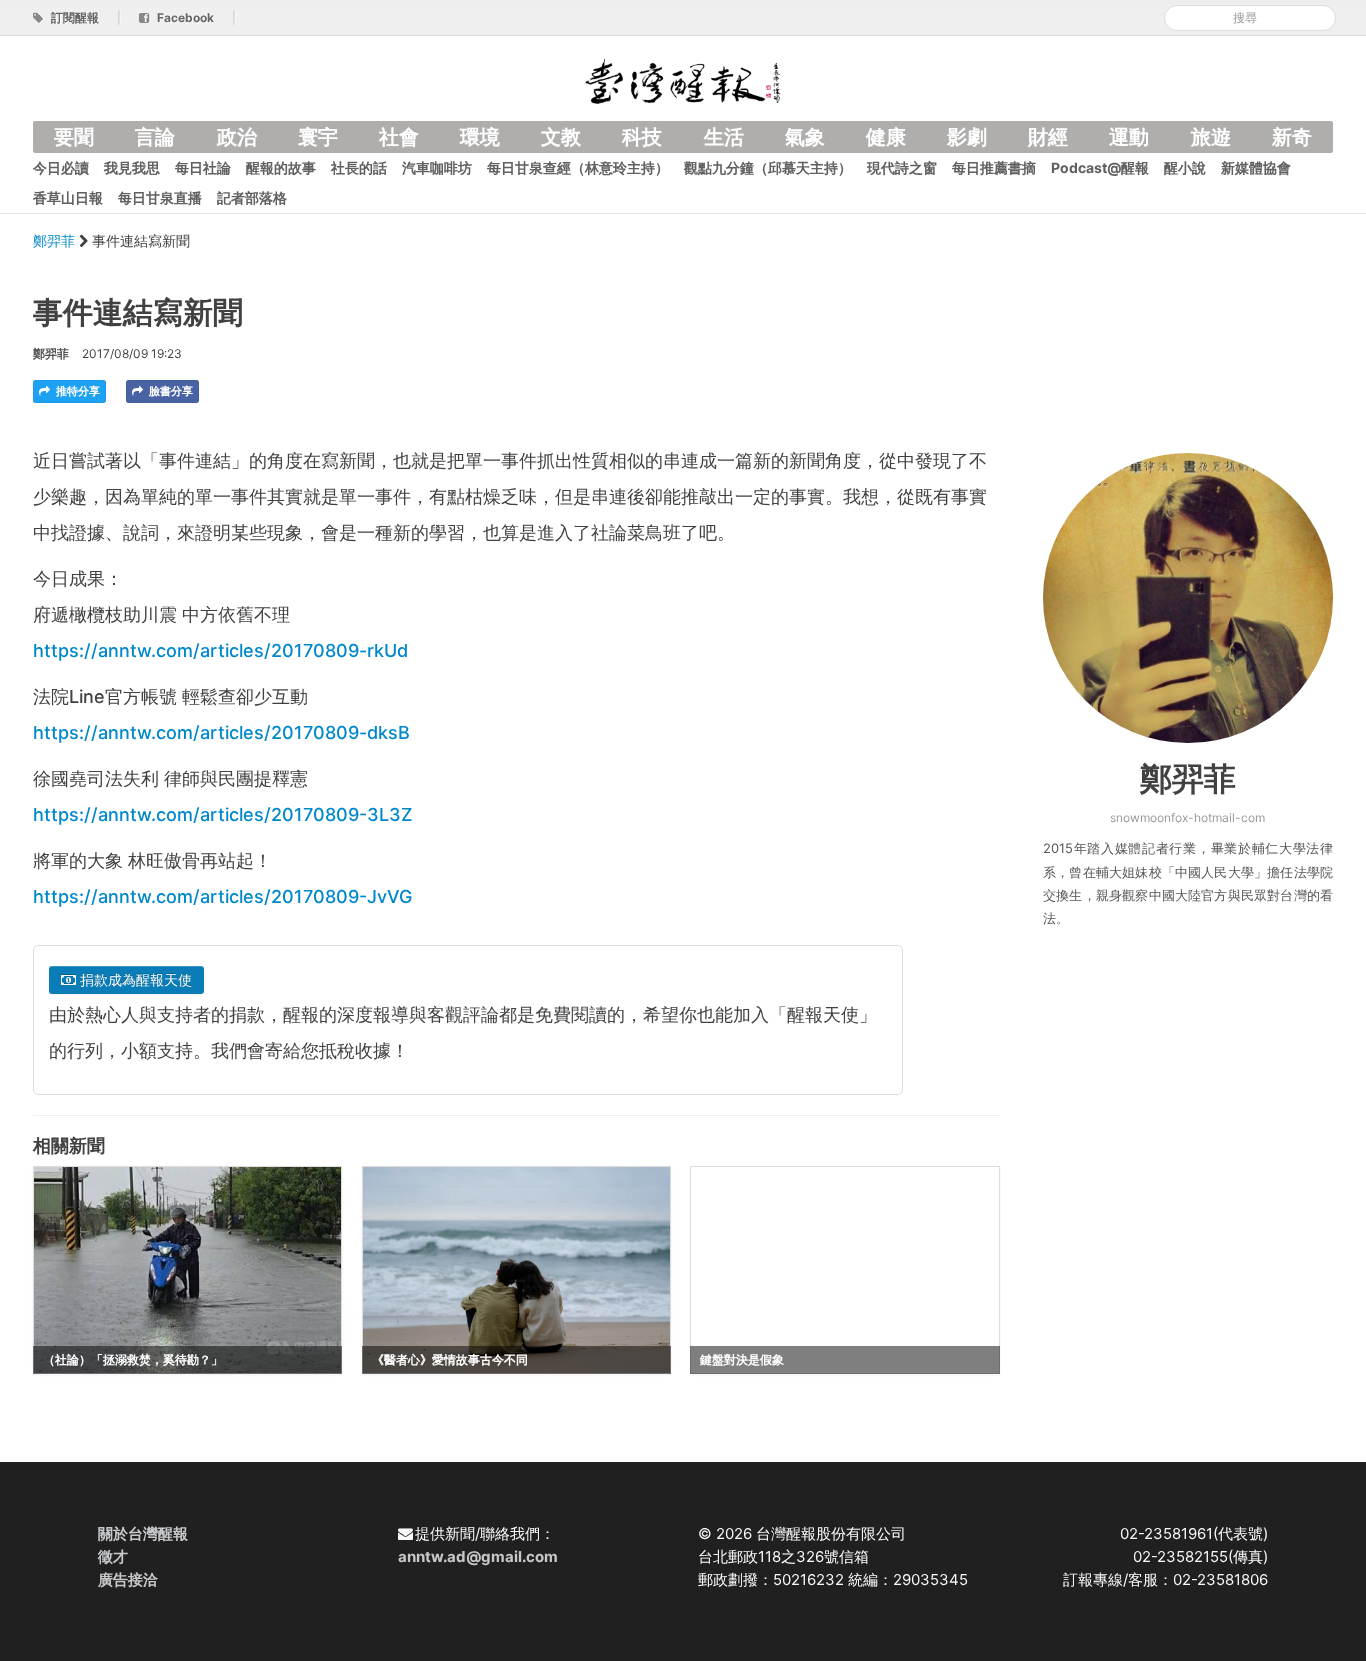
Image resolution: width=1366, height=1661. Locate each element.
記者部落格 (252, 197)
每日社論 (203, 167)
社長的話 (359, 167)
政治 (237, 137)
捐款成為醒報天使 (134, 979)
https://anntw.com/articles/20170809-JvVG (222, 896)
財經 (1048, 137)
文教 (561, 137)
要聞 (74, 137)
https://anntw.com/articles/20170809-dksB (221, 732)
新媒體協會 (1256, 167)
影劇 (967, 137)
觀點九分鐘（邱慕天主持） (768, 167)
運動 (1129, 137)
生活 (724, 137)
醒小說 (1185, 167)
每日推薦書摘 (994, 167)
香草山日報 (68, 197)
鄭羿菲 (56, 240)
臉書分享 (169, 391)
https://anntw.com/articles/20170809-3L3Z (223, 814)
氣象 (805, 137)
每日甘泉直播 (160, 197)
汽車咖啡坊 (437, 167)
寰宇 (318, 137)
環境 (480, 137)
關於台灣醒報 (143, 1533)
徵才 (113, 1556)
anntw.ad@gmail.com (478, 1556)
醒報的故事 (281, 167)
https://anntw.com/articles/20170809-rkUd (220, 650)
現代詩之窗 (902, 167)
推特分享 (76, 391)
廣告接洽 (128, 1579)
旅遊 (1211, 137)
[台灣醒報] (683, 79)
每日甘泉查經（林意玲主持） (578, 167)
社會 (399, 137)
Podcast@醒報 (1100, 167)
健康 (886, 137)
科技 (642, 137)
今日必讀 (61, 167)
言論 (155, 137)
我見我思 (132, 167)
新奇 (1292, 137)
